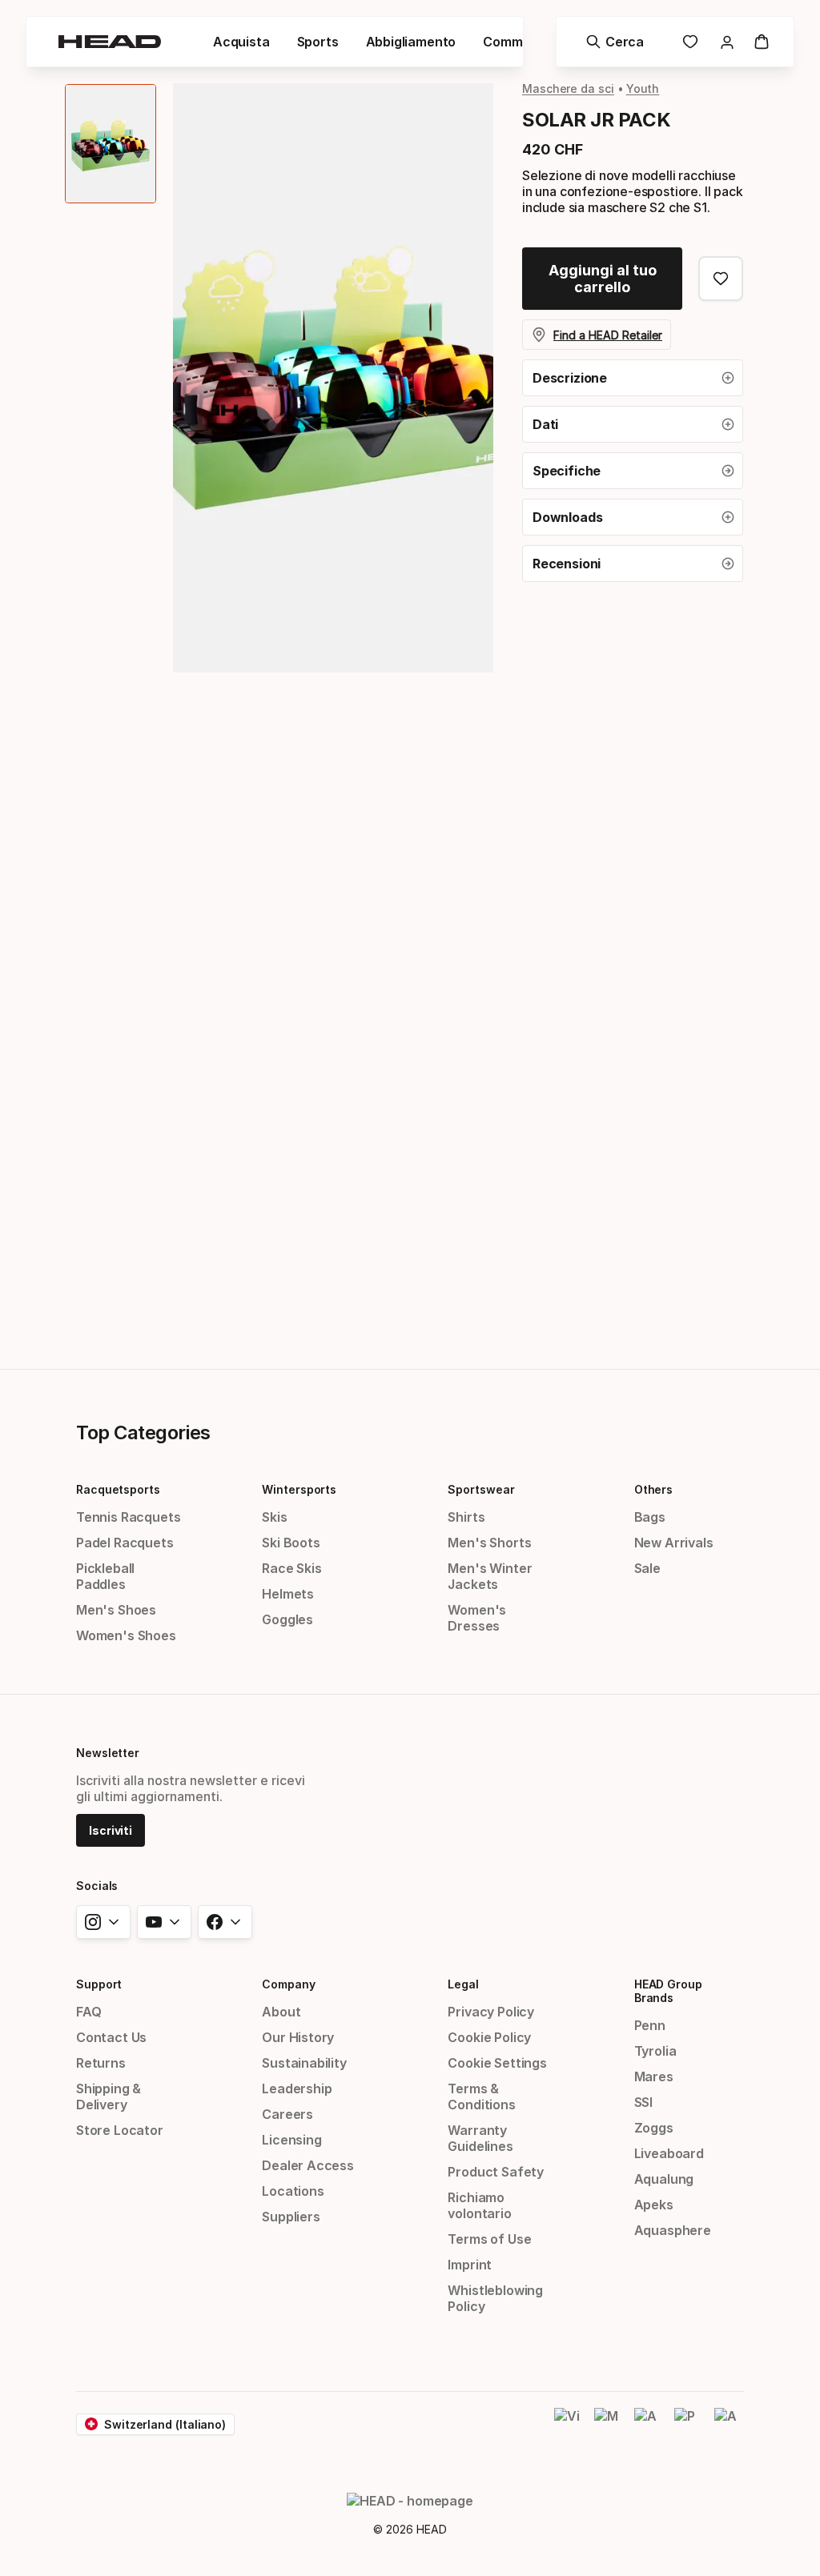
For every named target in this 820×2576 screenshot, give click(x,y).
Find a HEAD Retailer (608, 335)
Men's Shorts (489, 1543)
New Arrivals (674, 1543)
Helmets (288, 1594)
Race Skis (291, 1568)
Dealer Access (308, 2165)
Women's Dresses (477, 1618)
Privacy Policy (491, 2012)
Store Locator (120, 2130)
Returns (101, 2063)
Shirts (466, 1517)
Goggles (287, 1619)
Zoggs (654, 2128)
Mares (654, 2076)
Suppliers (291, 2217)
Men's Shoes (116, 1610)
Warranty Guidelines (480, 2138)
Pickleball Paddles (105, 1576)
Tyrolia (655, 2051)
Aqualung (664, 2179)
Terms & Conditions (481, 2097)
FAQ (88, 2012)
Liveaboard (669, 2153)
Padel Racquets (125, 1543)
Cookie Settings (497, 2063)
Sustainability (304, 2063)
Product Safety (496, 2172)
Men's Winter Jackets (490, 1576)
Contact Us (111, 2037)
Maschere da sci (568, 88)
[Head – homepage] (110, 42)
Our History (298, 2037)
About (281, 2012)
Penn (650, 2025)
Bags (650, 1517)
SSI (643, 2102)
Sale (647, 1568)
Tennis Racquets (128, 1517)
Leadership (297, 2088)
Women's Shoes (126, 1635)
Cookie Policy (489, 2037)
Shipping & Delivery (109, 2097)
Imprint (470, 2265)
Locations (293, 2191)
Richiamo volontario (479, 2205)
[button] (241, 42)
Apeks (654, 2205)
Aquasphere (673, 2230)
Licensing (291, 2140)
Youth (643, 88)
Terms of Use (489, 2239)
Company (288, 1984)
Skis (274, 1517)
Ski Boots (291, 1543)
